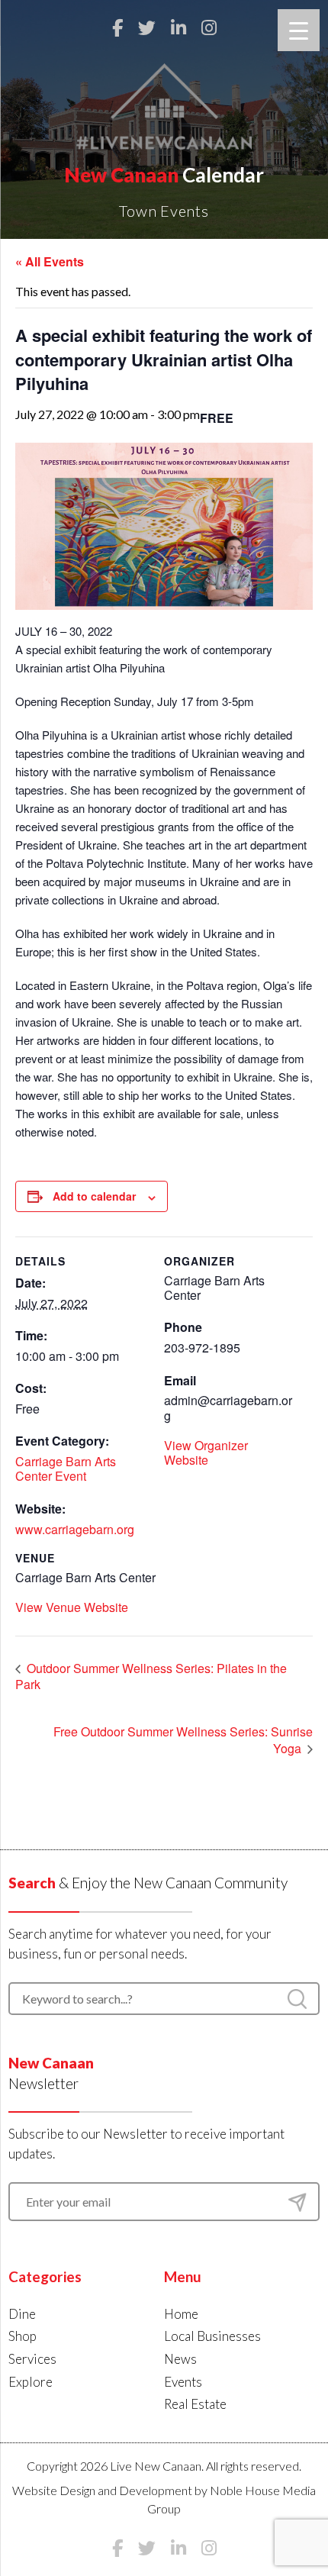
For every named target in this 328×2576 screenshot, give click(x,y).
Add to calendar (94, 1196)
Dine (22, 2314)
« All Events (50, 261)
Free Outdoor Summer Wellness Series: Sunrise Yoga (183, 1740)
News (180, 2359)
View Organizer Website (206, 1452)
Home (181, 2314)
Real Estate (195, 2404)
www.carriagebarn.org (75, 1529)
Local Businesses (212, 2336)
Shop (23, 2336)
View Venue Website (72, 1607)
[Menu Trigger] (299, 30)
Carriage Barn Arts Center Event (66, 1469)
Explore (31, 2382)
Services (32, 2359)
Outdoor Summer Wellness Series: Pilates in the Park (151, 1676)
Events (183, 2382)
